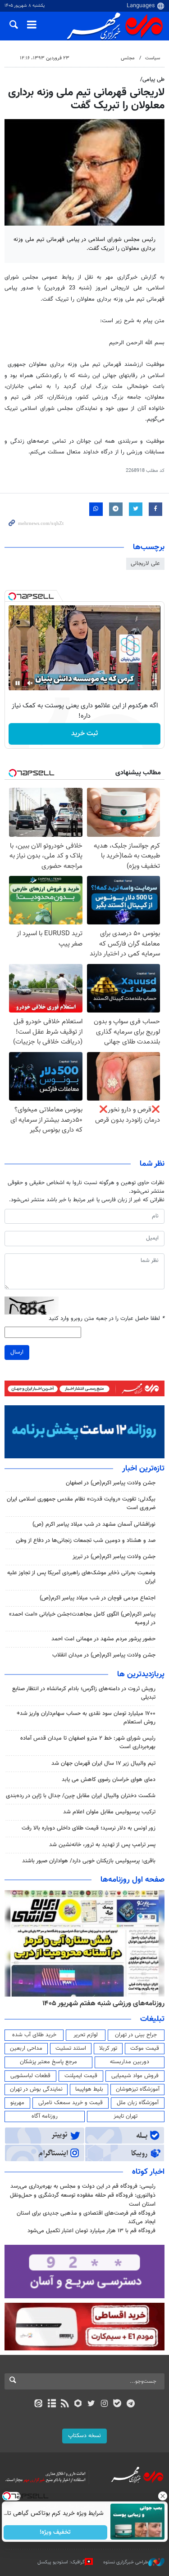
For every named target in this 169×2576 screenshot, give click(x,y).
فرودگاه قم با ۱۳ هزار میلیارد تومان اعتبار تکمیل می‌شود (91, 2231)
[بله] (117, 2404)
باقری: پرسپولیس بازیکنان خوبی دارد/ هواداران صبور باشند (89, 1861)
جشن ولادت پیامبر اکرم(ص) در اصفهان (111, 1483)
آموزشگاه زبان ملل (138, 2103)
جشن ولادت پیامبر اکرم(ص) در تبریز (114, 1557)
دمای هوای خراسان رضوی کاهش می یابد (109, 1780)
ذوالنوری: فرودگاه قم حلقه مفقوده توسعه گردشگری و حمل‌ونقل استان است (83, 2200)
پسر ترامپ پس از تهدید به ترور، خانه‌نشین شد (102, 1845)
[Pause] (18, 683)
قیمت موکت (145, 2048)
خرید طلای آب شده (34, 2035)
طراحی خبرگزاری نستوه (126, 2562)
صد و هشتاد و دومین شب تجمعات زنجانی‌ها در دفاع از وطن (86, 1541)
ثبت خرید (84, 734)
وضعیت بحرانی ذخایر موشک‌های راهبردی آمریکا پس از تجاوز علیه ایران (81, 1577)
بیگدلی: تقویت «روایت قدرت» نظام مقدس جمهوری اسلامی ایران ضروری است (81, 1503)
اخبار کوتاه (148, 2172)
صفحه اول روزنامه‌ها (132, 1880)
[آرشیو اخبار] (52, 2404)
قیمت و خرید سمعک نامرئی (71, 2103)
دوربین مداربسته (130, 2062)
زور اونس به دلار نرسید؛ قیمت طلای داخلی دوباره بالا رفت (89, 1828)
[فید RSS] (65, 2404)
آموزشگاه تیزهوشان (138, 2089)
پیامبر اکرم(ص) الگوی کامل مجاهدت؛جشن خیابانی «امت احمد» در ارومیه (82, 1619)
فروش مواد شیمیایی (135, 2076)
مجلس (128, 58)
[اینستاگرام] (104, 2404)
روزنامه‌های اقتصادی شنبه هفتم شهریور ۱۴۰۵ (100, 2003)
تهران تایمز (126, 2116)
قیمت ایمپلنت (81, 2076)
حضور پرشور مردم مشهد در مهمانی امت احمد (103, 1639)
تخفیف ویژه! (55, 2532)
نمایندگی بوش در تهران (36, 2089)
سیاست (153, 58)
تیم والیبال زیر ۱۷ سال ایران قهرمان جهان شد (103, 1763)
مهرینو (17, 2103)
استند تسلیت (71, 2048)
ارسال (17, 1352)
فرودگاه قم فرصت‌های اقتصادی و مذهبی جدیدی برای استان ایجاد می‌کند (86, 2218)
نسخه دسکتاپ (84, 2436)
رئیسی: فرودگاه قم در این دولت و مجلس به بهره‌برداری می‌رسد (83, 2186)
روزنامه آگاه (45, 2116)
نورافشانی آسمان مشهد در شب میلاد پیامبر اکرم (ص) (94, 1524)
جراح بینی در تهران (136, 2035)
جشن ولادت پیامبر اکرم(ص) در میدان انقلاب (104, 1655)
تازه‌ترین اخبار (143, 1469)
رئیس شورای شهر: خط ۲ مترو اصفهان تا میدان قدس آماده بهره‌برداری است (88, 1743)
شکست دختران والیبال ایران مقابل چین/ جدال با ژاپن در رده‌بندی (81, 1796)
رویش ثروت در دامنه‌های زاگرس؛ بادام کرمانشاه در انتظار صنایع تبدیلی (84, 1693)
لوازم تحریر (86, 2035)
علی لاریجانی (145, 564)
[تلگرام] (130, 2404)
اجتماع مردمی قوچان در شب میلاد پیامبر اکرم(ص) (98, 1598)
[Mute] (30, 683)
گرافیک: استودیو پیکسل (61, 2562)
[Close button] (162, 2496)
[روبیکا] (78, 2404)
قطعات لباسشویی (30, 2076)
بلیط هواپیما (89, 2089)
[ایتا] (39, 2404)
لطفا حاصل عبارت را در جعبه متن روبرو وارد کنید (107, 1319)
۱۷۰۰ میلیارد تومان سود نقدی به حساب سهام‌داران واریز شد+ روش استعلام (86, 1718)
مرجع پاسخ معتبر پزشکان (48, 2062)
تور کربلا (108, 2048)
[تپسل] (12, 596)
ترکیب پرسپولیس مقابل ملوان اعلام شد (109, 1812)
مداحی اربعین (26, 2048)
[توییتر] (91, 2404)
